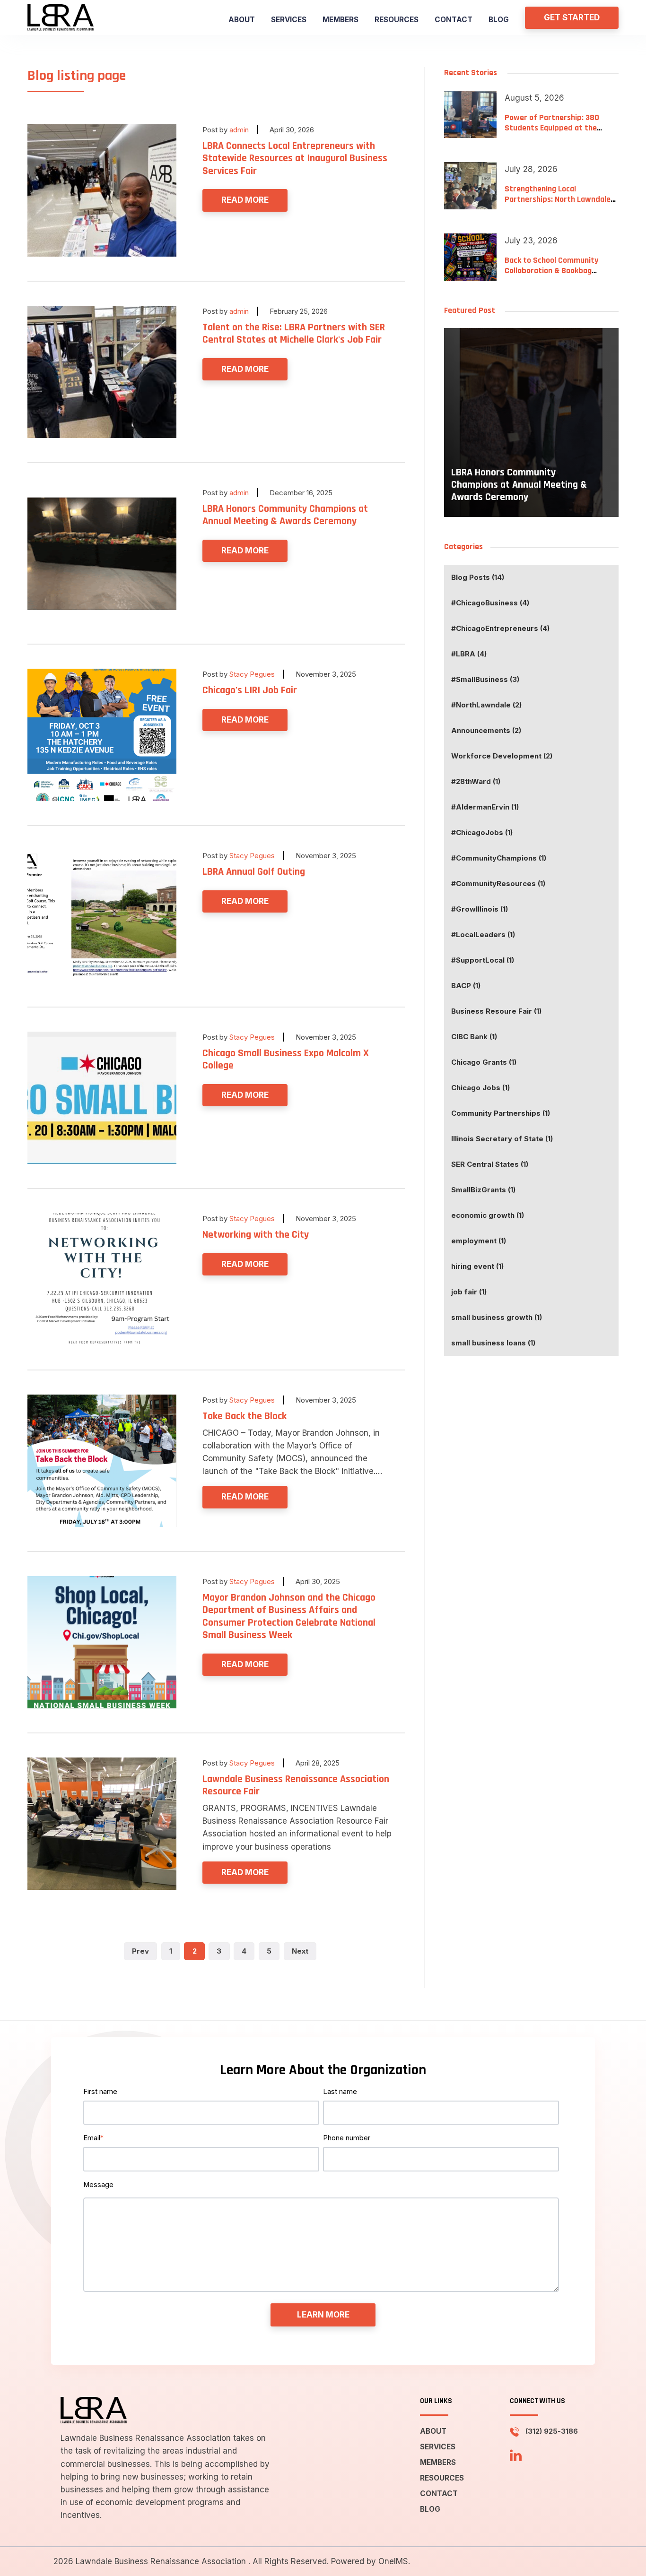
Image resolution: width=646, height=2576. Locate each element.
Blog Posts (478, 577)
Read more (245, 200)
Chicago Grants (484, 1062)
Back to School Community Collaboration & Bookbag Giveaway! (551, 270)
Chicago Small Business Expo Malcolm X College (286, 1060)
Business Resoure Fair (496, 1011)
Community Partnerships (501, 1113)
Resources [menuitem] (397, 20)
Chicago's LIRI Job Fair (250, 690)
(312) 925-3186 (552, 2431)
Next (300, 1951)
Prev (140, 1951)
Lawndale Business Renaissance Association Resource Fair (296, 1785)
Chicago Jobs (480, 1088)
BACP (466, 986)
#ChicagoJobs (482, 832)
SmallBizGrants (483, 1190)
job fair (469, 1292)
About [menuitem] (242, 20)
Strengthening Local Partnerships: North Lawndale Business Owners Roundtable (558, 199)
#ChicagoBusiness (490, 603)
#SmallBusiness (485, 679)
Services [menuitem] (289, 20)
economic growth (488, 1215)
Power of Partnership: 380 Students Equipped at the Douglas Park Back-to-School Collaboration (555, 133)
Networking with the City (256, 1235)
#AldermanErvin (485, 807)
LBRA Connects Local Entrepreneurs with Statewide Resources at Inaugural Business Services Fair (295, 159)
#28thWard (476, 781)
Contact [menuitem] (454, 20)
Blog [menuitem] (499, 20)
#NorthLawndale (486, 705)
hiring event (477, 1266)
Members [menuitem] (340, 20)
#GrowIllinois (480, 909)
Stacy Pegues (252, 674)
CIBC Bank (474, 1037)
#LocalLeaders (483, 935)
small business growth (497, 1317)
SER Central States (490, 1164)
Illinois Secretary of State (502, 1139)
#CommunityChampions (499, 858)
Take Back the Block (244, 1416)
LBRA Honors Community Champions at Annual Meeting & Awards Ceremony (285, 515)
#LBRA (469, 654)
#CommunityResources (498, 883)
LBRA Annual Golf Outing (254, 872)
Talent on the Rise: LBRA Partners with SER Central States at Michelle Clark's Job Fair (294, 334)
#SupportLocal (483, 960)
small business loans (493, 1343)
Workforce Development (502, 756)
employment (479, 1241)
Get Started (572, 17)
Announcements (486, 730)
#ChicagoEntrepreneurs (500, 628)
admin (239, 130)
